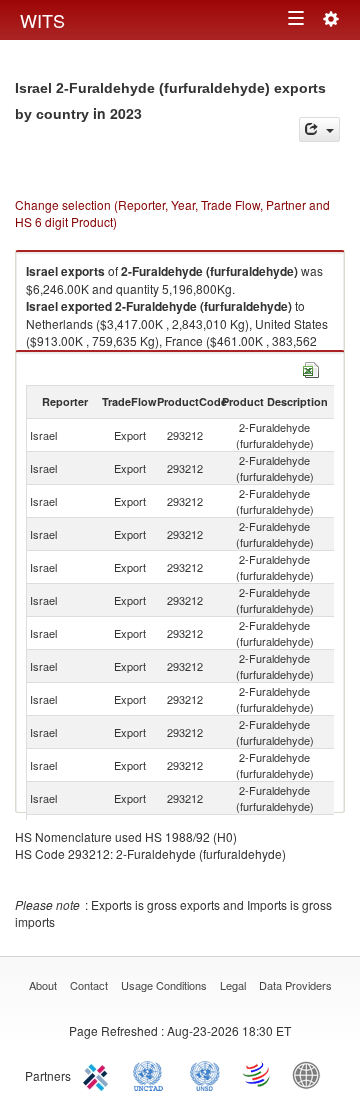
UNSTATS (205, 1074)
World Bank (311, 1074)
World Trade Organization (258, 1074)
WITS (42, 20)
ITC (99, 1074)
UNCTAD (152, 1074)
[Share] (319, 129)
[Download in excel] (311, 367)
